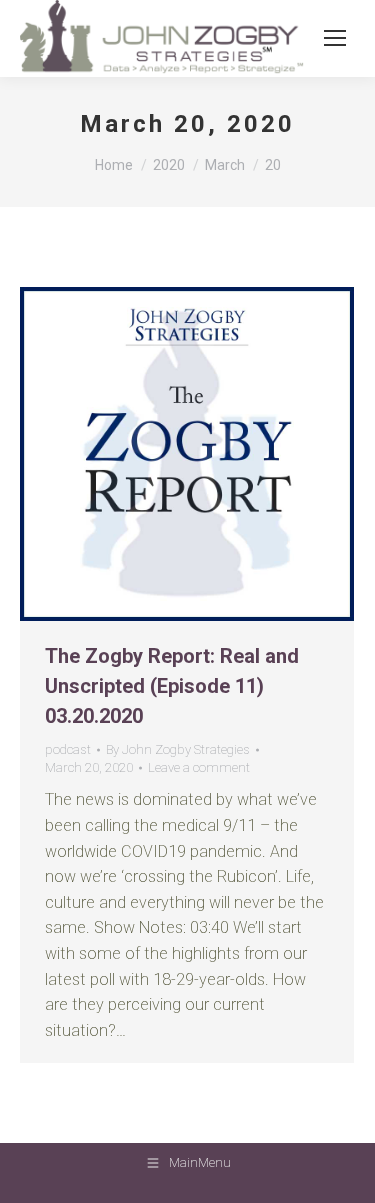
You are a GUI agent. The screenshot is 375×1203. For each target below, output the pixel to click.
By (178, 749)
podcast (68, 749)
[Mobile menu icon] (335, 38)
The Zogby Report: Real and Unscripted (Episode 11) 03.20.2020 (172, 686)
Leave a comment (199, 767)
